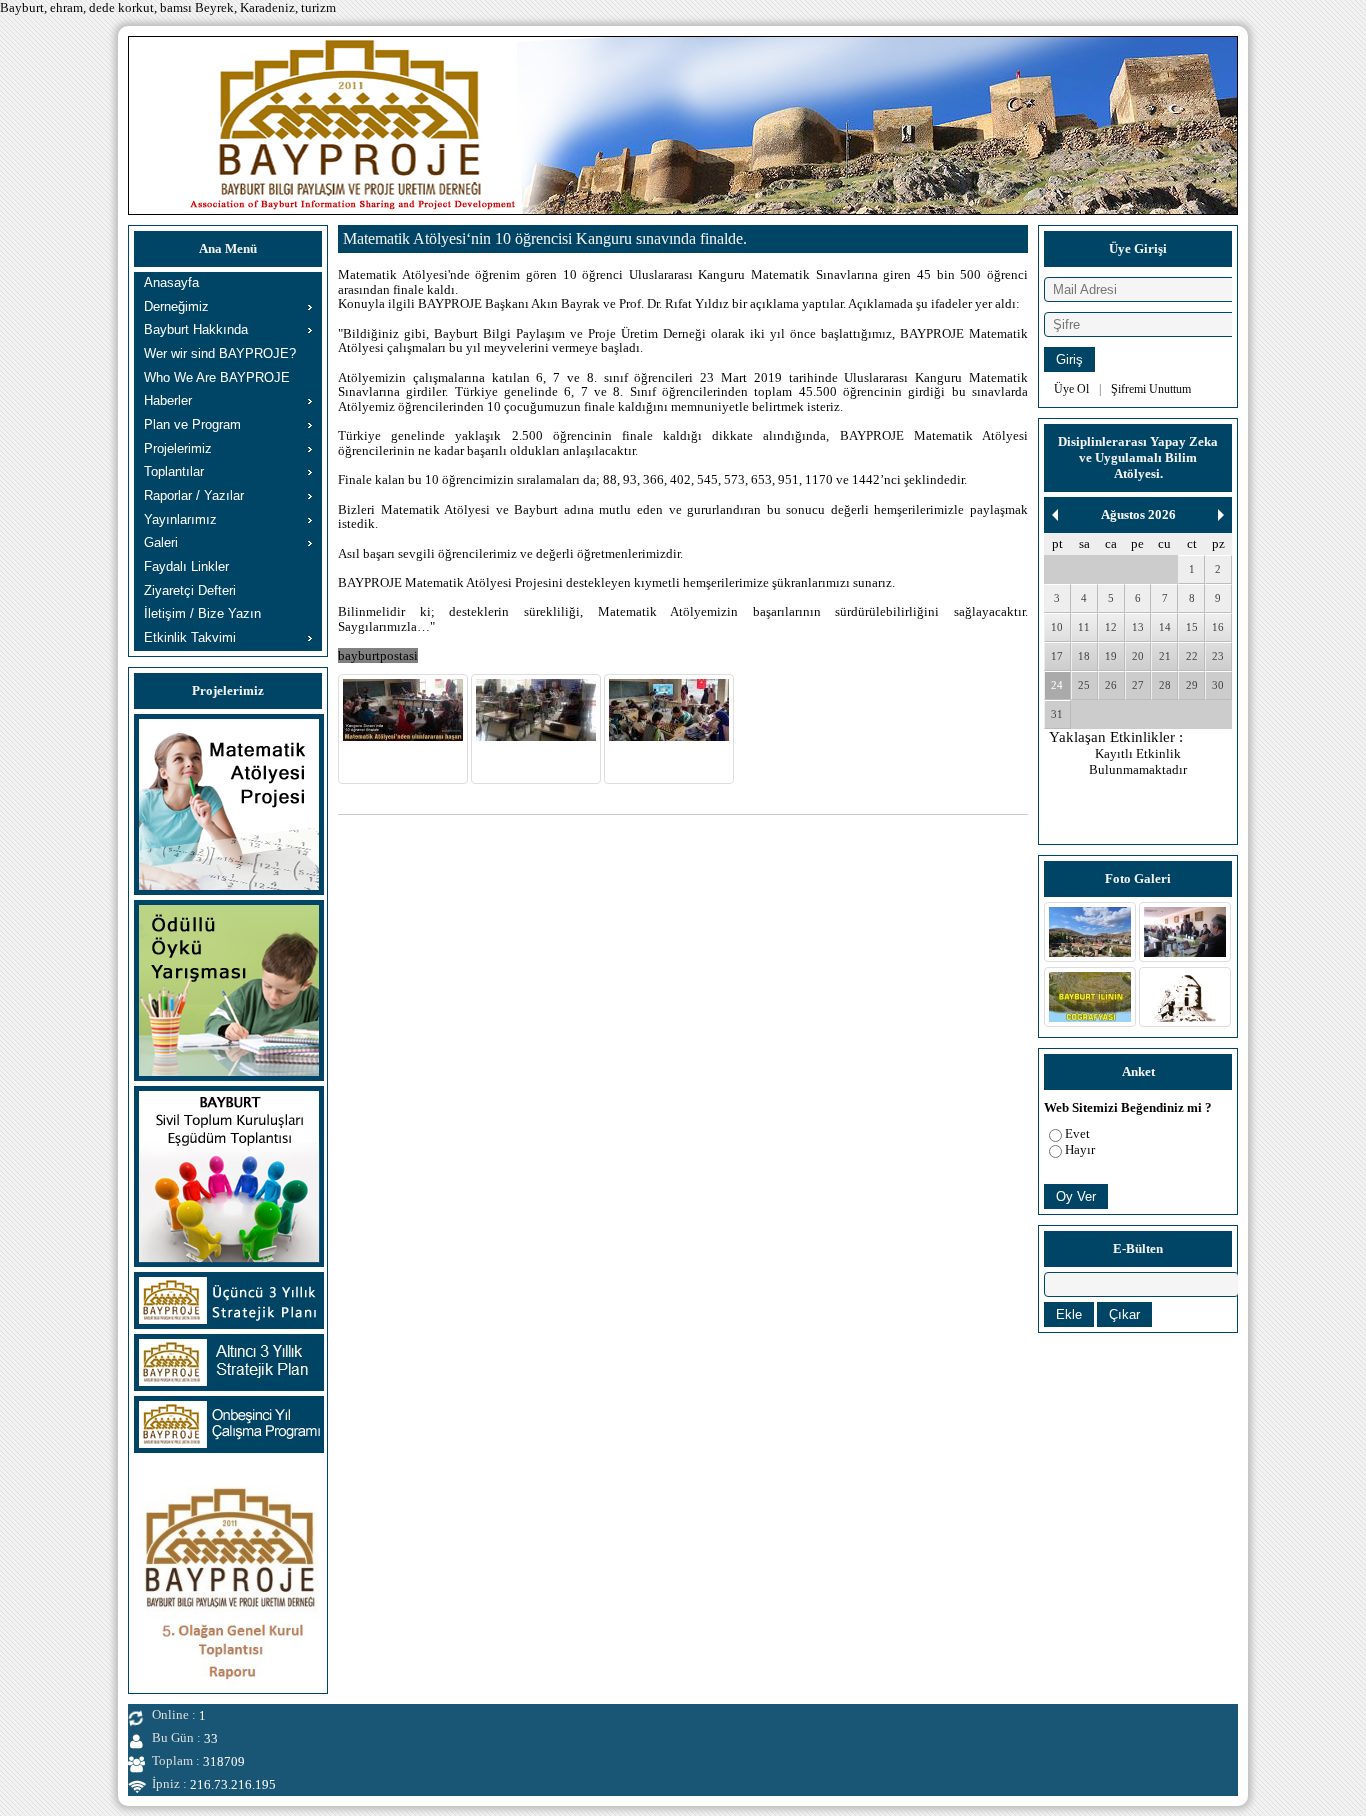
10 (1057, 627)
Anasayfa (171, 282)
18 (1084, 656)
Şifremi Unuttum (1151, 389)
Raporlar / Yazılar (194, 495)
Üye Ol (1071, 389)
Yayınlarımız (180, 519)
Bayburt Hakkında (196, 329)
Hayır (1080, 1149)
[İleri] (1221, 515)
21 (1165, 656)
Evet (1077, 1133)
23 (1218, 656)
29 (1192, 685)
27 (1138, 685)
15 (1192, 627)
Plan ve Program (192, 424)
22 (1192, 656)
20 (1138, 656)
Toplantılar (174, 471)
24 (1057, 685)
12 (1111, 627)
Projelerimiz (178, 448)
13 (1138, 627)
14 (1165, 627)
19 (1111, 656)
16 (1218, 627)
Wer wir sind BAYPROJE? (220, 353)
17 (1057, 656)
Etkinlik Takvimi (190, 637)
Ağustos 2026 (1138, 514)
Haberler (168, 400)
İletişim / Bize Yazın (202, 613)
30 (1218, 685)
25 (1084, 685)
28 (1165, 685)
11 (1084, 627)
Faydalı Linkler (186, 566)
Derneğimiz (176, 306)
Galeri (161, 542)
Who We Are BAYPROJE (217, 377)
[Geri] (1055, 515)
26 (1111, 685)
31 (1057, 714)
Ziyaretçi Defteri (190, 590)
